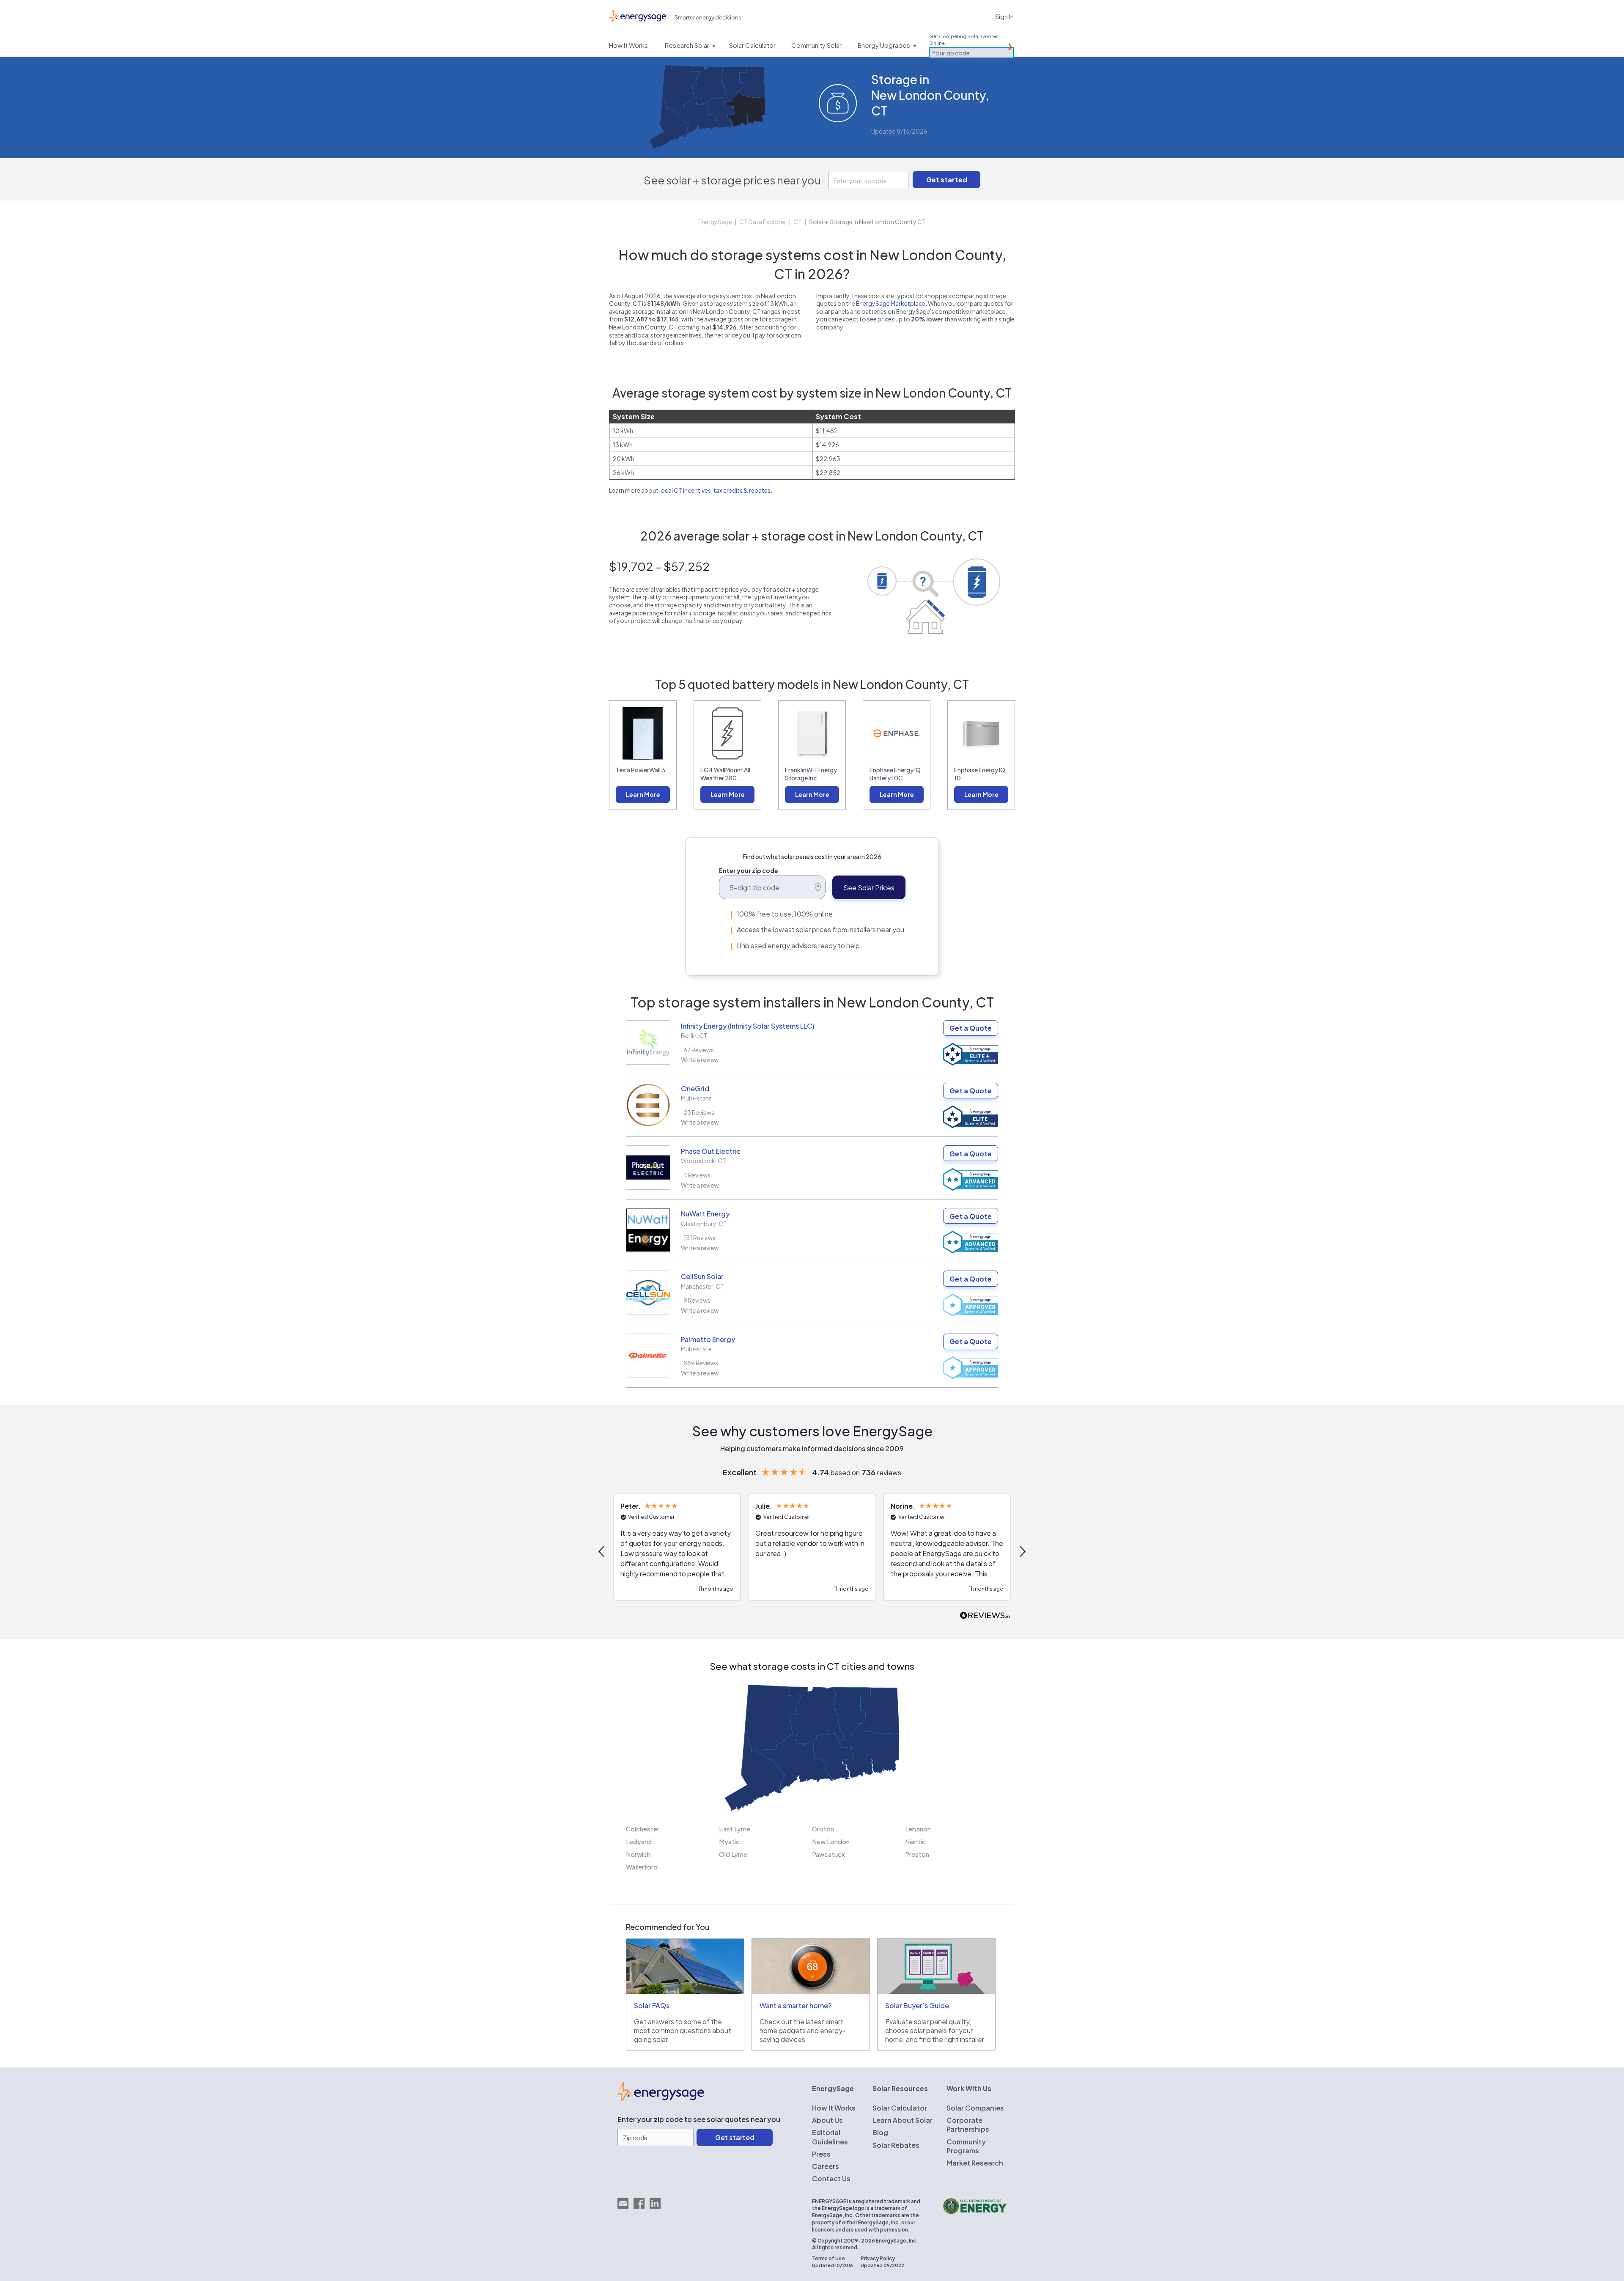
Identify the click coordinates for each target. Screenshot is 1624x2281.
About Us (827, 2120)
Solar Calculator (900, 2108)
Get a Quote (971, 1028)
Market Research (975, 2163)
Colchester (643, 1829)
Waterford (642, 1867)
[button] (602, 1551)
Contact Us (831, 2178)
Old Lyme (733, 1854)
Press (821, 2154)
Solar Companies (975, 2108)
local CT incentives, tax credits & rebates (715, 490)
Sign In (1004, 16)
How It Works (834, 2108)
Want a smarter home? (796, 2005)
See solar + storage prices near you (732, 180)
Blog (880, 2132)
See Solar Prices (869, 888)
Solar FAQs (652, 2005)
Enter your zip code (749, 870)
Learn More (643, 794)
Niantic (915, 1841)
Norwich (638, 1854)
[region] (812, 1551)
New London (831, 1841)
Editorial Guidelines (830, 2137)
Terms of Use (828, 2258)
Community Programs (966, 2146)
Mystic (729, 1841)
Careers (826, 2166)
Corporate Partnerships (968, 2125)
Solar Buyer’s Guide (917, 2005)
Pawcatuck (828, 1854)
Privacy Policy (878, 2258)
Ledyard (638, 1841)
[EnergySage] (661, 2099)
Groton (823, 1829)
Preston (917, 1854)
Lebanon (918, 1829)
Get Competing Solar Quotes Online (964, 40)
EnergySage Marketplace (891, 303)
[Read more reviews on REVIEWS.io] (985, 1616)
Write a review (700, 1060)
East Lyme (735, 1829)
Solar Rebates (896, 2145)
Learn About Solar (903, 2120)
